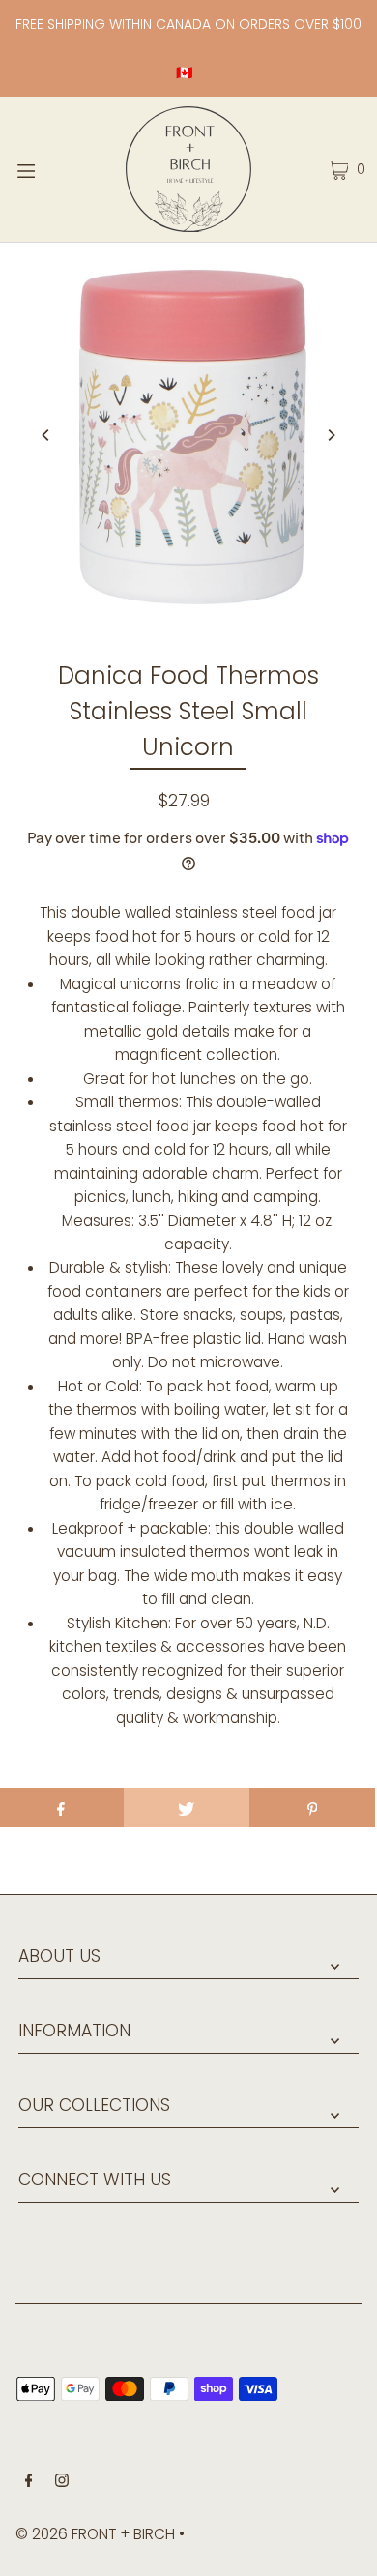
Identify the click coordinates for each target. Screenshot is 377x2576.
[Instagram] (62, 2482)
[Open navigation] (50, 169)
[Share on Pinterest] (312, 1807)
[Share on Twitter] (187, 1807)
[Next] (331, 435)
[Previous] (46, 435)
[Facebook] (29, 2482)
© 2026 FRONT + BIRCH (95, 2534)
